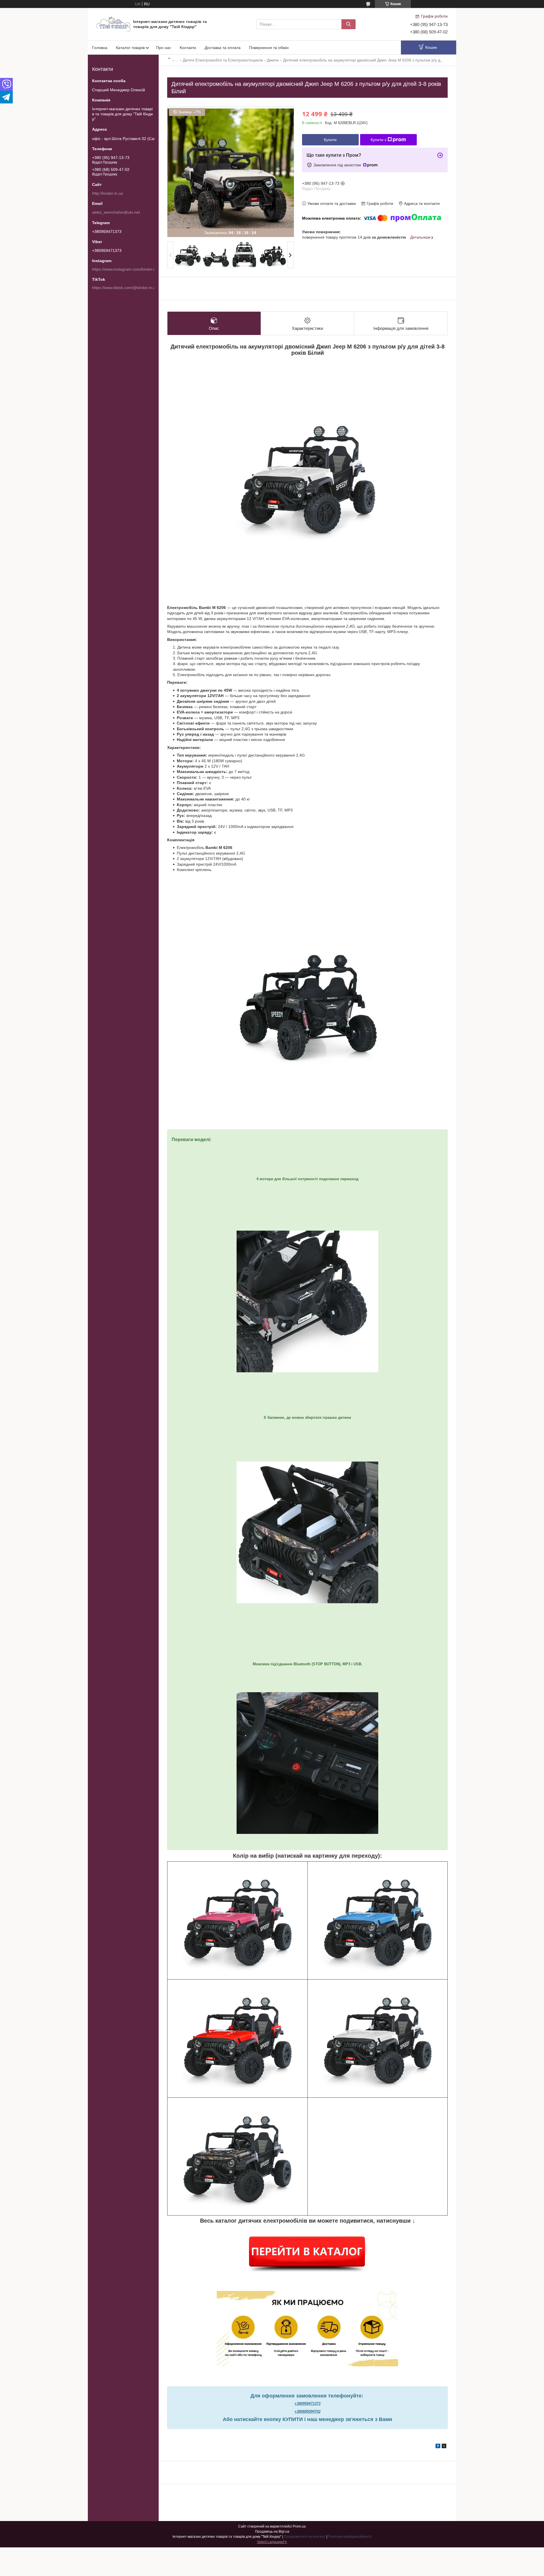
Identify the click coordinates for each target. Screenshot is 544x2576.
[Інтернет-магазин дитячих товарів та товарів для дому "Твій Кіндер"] (113, 24)
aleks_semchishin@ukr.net (116, 212)
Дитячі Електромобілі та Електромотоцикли (223, 60)
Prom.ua (299, 2526)
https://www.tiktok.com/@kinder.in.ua (125, 288)
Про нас (164, 48)
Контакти (188, 48)
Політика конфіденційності (350, 2537)
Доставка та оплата (223, 48)
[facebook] (438, 2447)
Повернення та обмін (269, 48)
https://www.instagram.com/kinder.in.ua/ (128, 269)
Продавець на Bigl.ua (272, 2532)
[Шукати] (348, 24)
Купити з (378, 140)
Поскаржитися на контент (305, 2537)
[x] (444, 2447)
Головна (100, 48)
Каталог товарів (130, 48)
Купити (330, 140)
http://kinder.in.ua (108, 193)
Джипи (273, 60)
